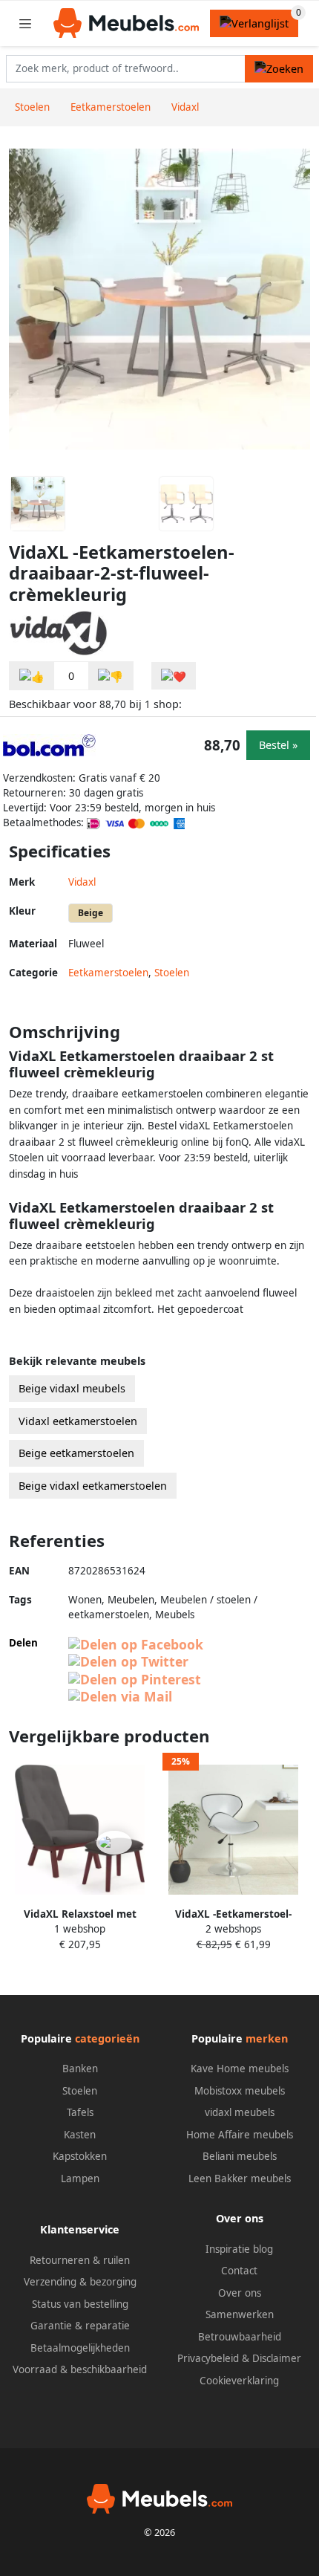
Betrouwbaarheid (240, 2337)
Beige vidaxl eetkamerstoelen (93, 1486)
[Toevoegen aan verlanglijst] (174, 676)
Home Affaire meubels (240, 2135)
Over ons (240, 2293)
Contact (239, 2271)
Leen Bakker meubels (240, 2178)
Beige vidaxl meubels (72, 1388)
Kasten (80, 2135)
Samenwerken (240, 2314)
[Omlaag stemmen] (111, 676)
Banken (80, 2069)
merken (267, 2038)
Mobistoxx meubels (240, 2091)
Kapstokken (80, 2156)
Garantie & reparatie (80, 2326)
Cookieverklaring (239, 2381)
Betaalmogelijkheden (80, 2348)
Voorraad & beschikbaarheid (80, 2369)
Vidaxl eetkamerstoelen (78, 1421)
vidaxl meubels (240, 2112)
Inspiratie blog (239, 2249)
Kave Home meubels (240, 2069)
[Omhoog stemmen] (32, 676)
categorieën (107, 2038)
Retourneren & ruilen (80, 2260)
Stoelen (172, 973)
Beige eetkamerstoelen (76, 1453)
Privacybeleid (208, 2358)
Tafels (80, 2112)
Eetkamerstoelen (108, 973)
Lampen (80, 2178)
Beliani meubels (240, 2156)
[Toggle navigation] (25, 23)
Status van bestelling (80, 2304)
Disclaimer (277, 2358)
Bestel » (278, 745)
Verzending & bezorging (80, 2282)
